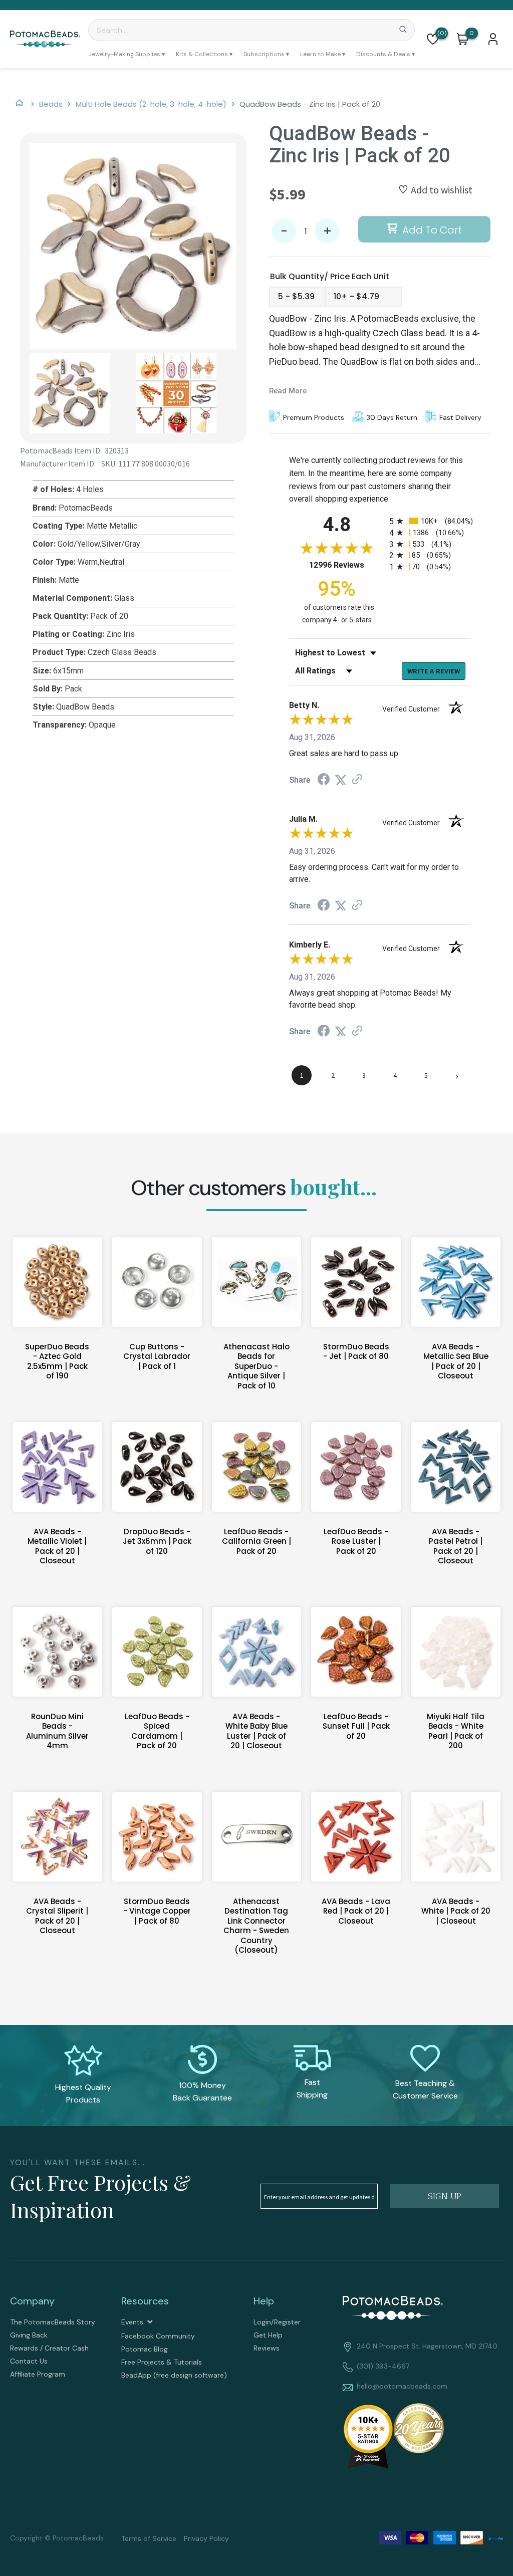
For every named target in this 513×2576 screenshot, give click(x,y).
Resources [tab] (145, 2301)
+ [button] (327, 231)
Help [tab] (264, 2301)
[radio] (430, 521)
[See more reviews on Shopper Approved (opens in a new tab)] (357, 780)
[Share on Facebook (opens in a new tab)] (324, 780)
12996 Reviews (347, 565)
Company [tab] (32, 2301)
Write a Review (434, 671)
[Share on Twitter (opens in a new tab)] (341, 780)
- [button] (284, 231)
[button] (433, 39)
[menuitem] (126, 54)
